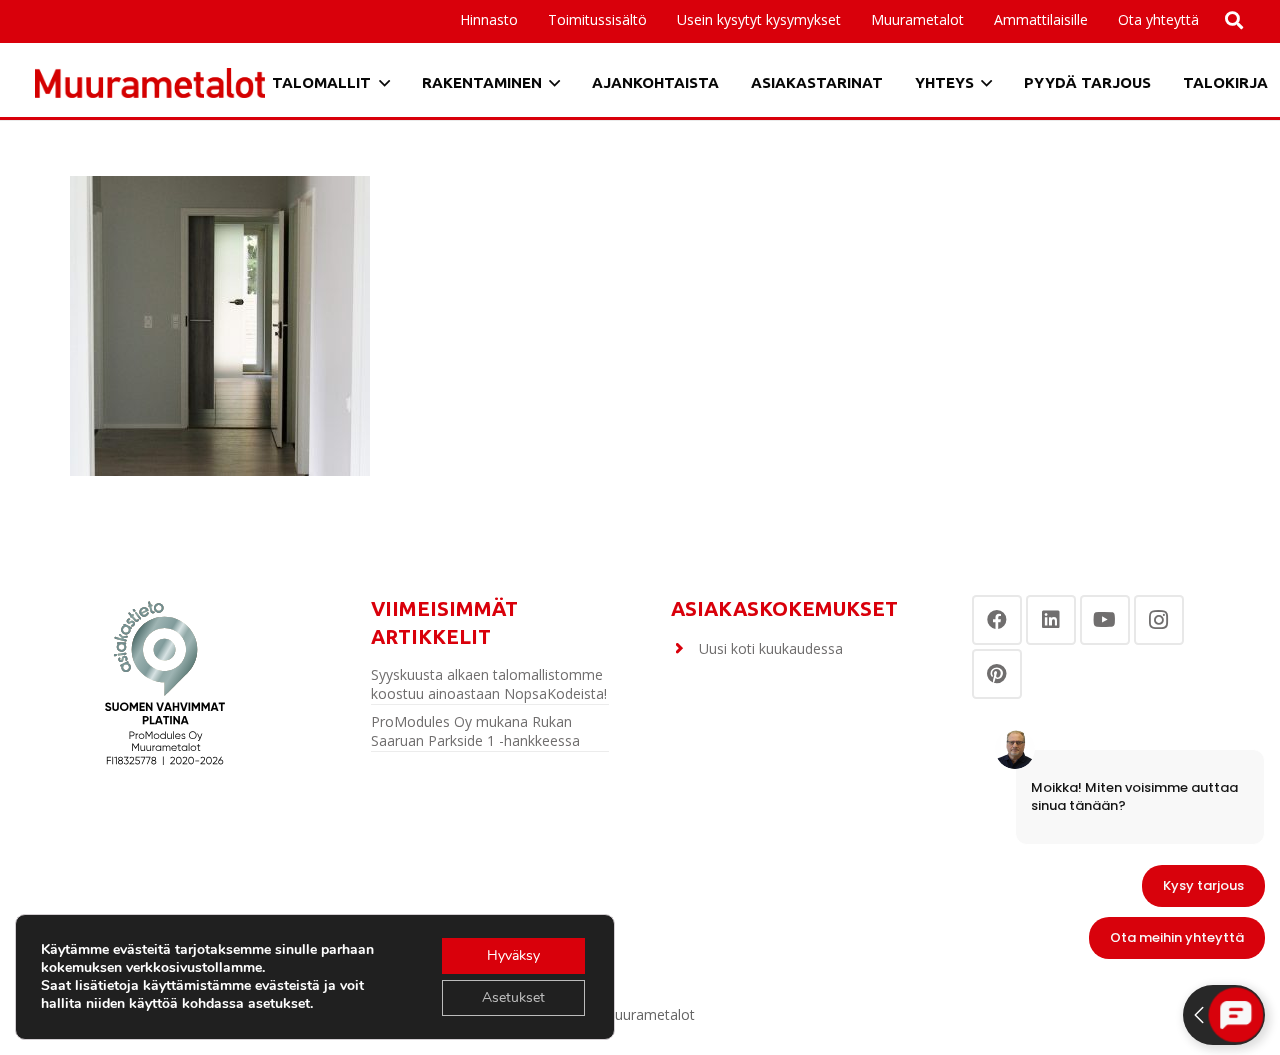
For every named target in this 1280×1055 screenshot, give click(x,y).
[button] (1096, 20)
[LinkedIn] (1051, 620)
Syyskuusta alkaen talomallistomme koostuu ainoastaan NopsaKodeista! (489, 684)
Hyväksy (513, 955)
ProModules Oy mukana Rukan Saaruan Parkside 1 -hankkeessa (475, 731)
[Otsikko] (150, 83)
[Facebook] (997, 620)
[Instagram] (1159, 620)
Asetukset (513, 997)
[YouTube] (1105, 620)
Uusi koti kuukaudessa (771, 648)
